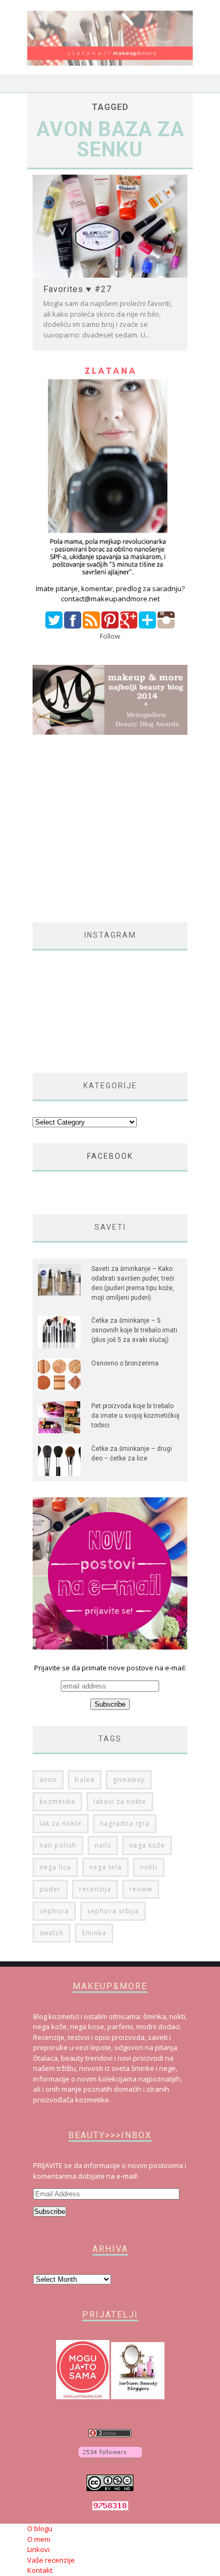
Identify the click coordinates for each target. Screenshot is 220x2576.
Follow (110, 636)
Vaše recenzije (51, 2560)
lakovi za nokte (120, 1801)
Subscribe (50, 2212)
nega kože (147, 1845)
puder (50, 1889)
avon (48, 1780)
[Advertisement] (122, 829)
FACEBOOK (110, 1156)
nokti (149, 1867)
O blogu (40, 2528)
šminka (94, 1933)
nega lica (55, 1867)
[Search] (184, 84)
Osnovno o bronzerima (125, 1363)
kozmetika (57, 1801)
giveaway (129, 1780)
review (141, 1889)
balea (85, 1780)
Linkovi (38, 2549)
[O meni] (110, 578)
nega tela (105, 1867)
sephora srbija (113, 1911)
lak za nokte (61, 1823)
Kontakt (40, 2570)
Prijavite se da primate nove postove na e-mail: (110, 1668)
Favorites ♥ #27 (77, 289)
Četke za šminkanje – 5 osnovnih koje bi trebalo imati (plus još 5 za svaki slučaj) (134, 1330)
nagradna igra (125, 1823)
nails (103, 1845)
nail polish (58, 1845)
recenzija (95, 1889)
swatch (52, 1933)
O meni (39, 2539)
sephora (54, 1911)
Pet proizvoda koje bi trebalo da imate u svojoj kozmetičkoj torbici (135, 1416)
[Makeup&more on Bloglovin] (110, 2459)
